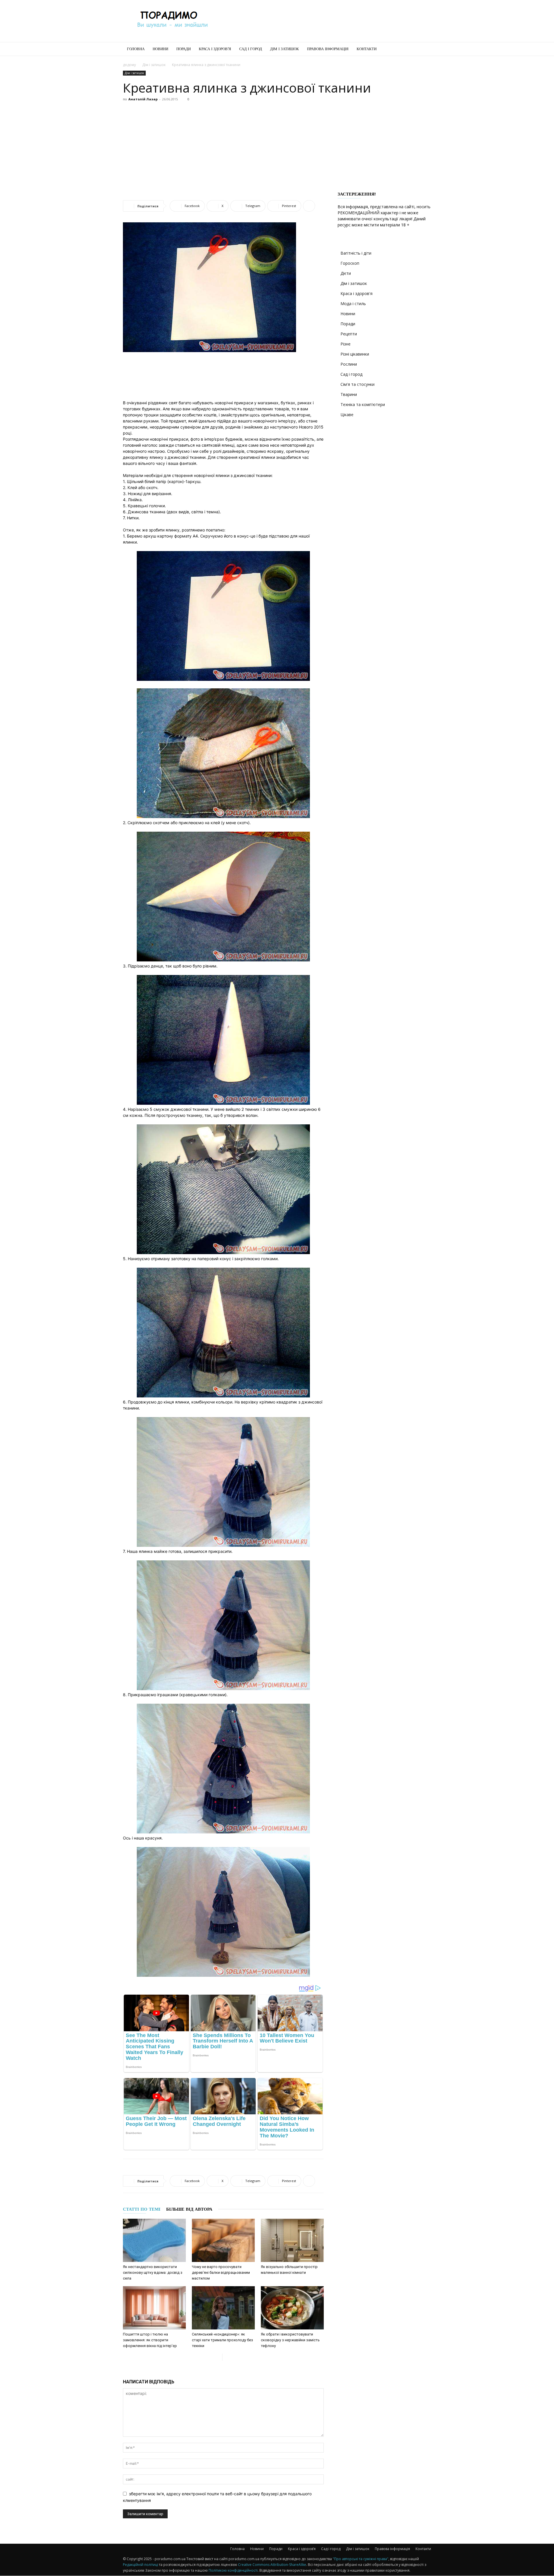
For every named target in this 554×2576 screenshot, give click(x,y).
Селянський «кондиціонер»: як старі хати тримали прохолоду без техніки (222, 2340)
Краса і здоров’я (215, 49)
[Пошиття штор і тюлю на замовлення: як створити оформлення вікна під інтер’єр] (154, 2308)
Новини (160, 49)
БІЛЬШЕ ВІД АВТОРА (189, 2209)
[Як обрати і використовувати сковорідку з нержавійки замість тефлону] (292, 2308)
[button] (424, 49)
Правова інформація (328, 49)
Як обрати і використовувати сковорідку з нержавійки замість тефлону (290, 2340)
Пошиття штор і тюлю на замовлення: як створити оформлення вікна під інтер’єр (150, 2340)
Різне (346, 344)
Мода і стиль (353, 304)
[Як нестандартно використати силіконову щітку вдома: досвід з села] (154, 2240)
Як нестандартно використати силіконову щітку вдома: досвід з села (153, 2272)
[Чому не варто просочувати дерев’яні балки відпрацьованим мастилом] (223, 2240)
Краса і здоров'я (356, 293)
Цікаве (347, 415)
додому (129, 65)
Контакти (367, 49)
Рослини (349, 364)
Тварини (349, 394)
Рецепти (349, 334)
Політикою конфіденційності (233, 2570)
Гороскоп (350, 263)
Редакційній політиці (141, 2565)
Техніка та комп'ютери (363, 404)
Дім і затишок (285, 49)
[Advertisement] (326, 21)
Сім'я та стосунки (358, 384)
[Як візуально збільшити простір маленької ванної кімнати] (292, 2240)
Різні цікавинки (355, 354)
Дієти (346, 273)
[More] (309, 206)
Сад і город (251, 49)
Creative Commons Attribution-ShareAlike (272, 2565)
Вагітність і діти (356, 253)
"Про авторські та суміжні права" (361, 2559)
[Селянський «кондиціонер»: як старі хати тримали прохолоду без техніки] (223, 2308)
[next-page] (227, 2357)
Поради (184, 49)
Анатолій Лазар (143, 99)
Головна (136, 49)
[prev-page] (218, 2357)
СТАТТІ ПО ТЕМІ (142, 2209)
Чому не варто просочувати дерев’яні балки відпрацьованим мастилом (221, 2272)
